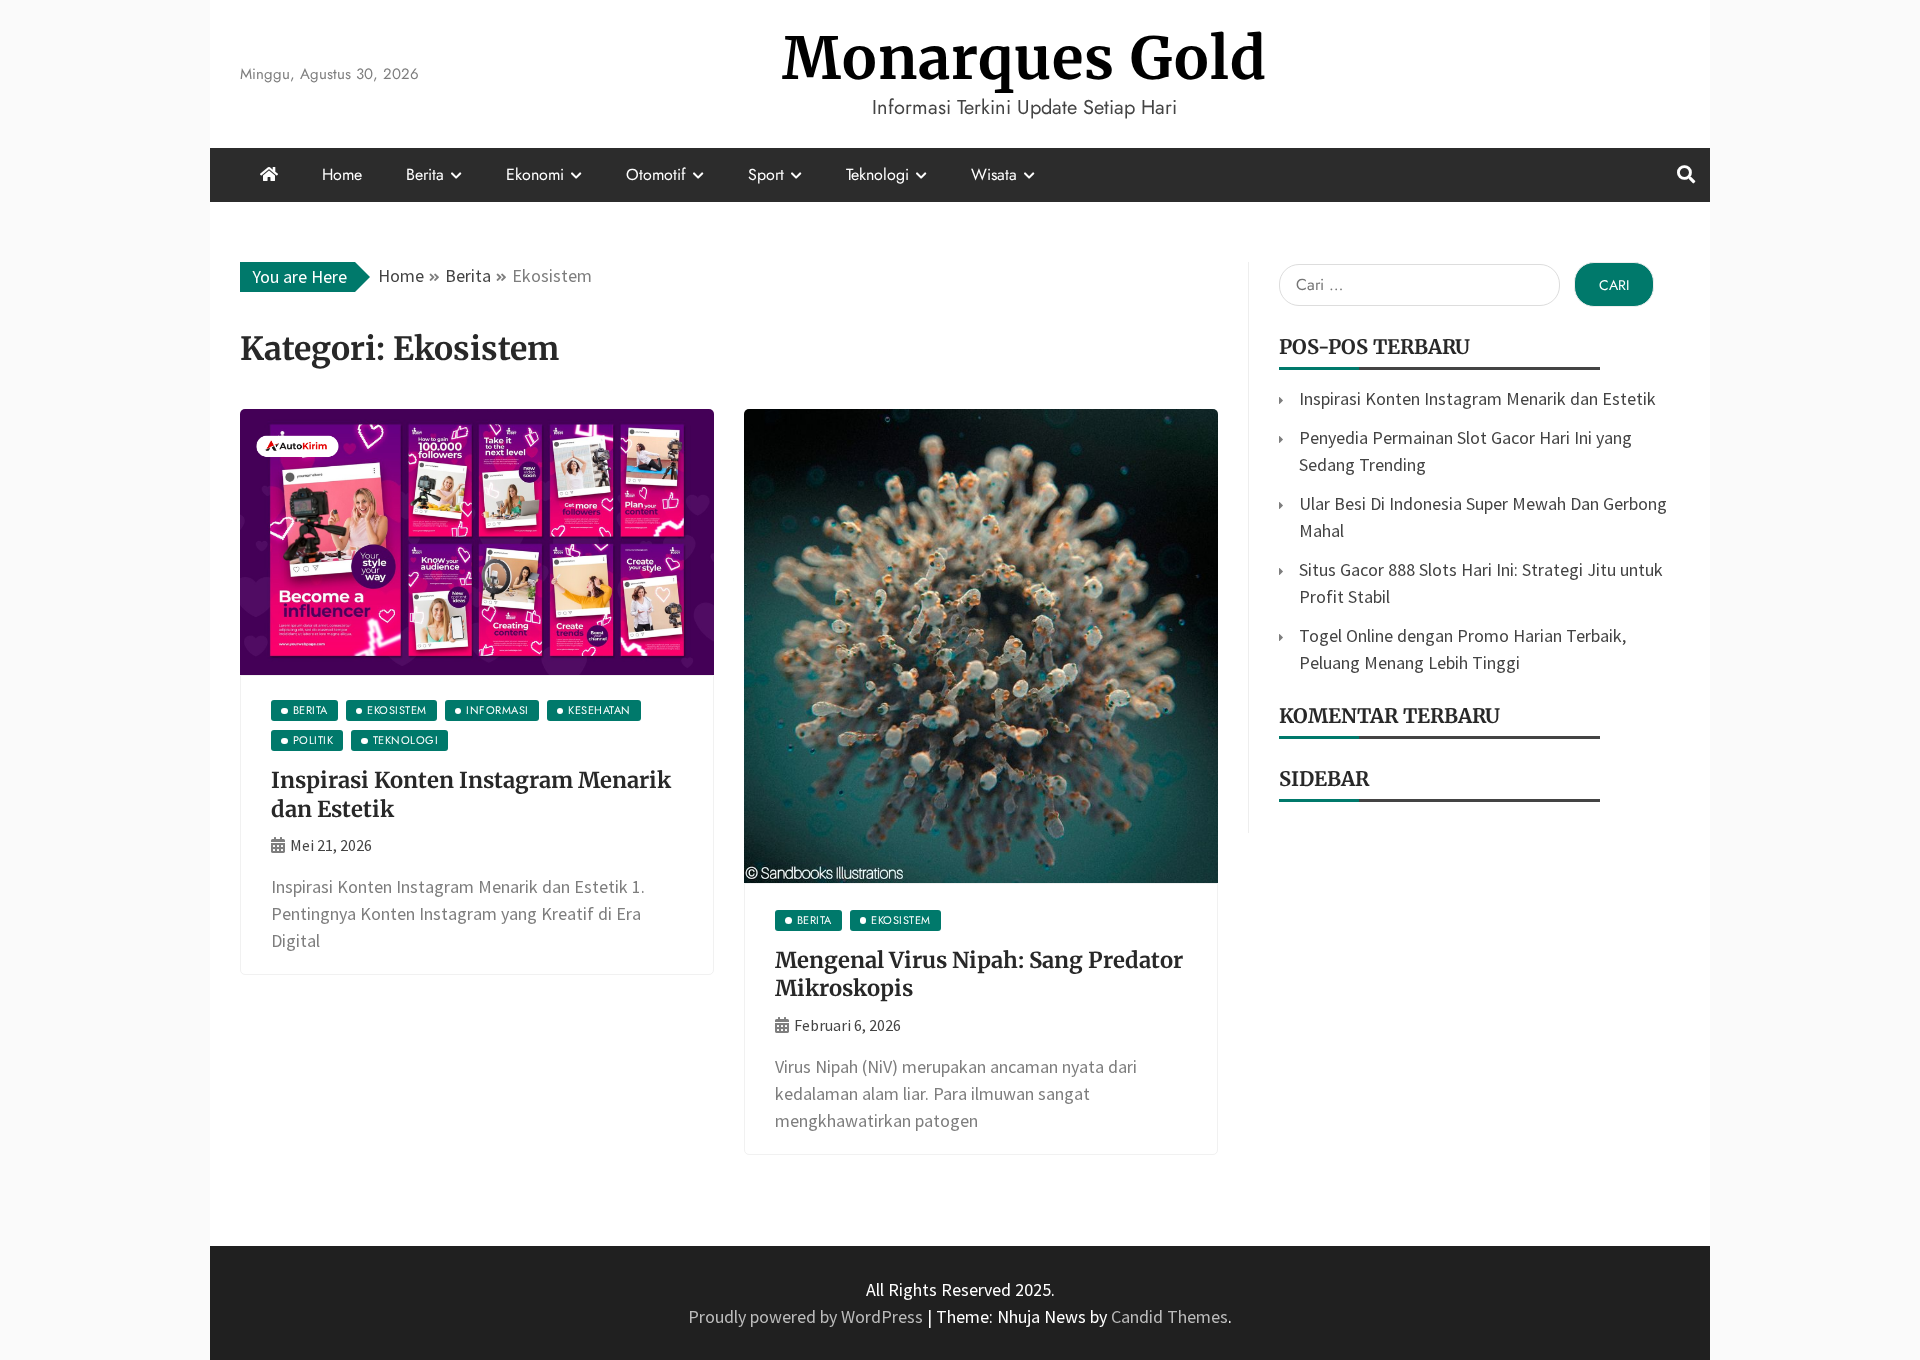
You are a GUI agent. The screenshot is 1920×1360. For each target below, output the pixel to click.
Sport (766, 174)
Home (342, 174)
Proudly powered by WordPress (807, 1316)
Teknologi (877, 174)
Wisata (994, 174)
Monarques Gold (1024, 58)
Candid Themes (1169, 1316)
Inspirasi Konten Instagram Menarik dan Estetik (1477, 398)
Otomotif (656, 174)
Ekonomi (535, 174)
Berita (425, 174)
